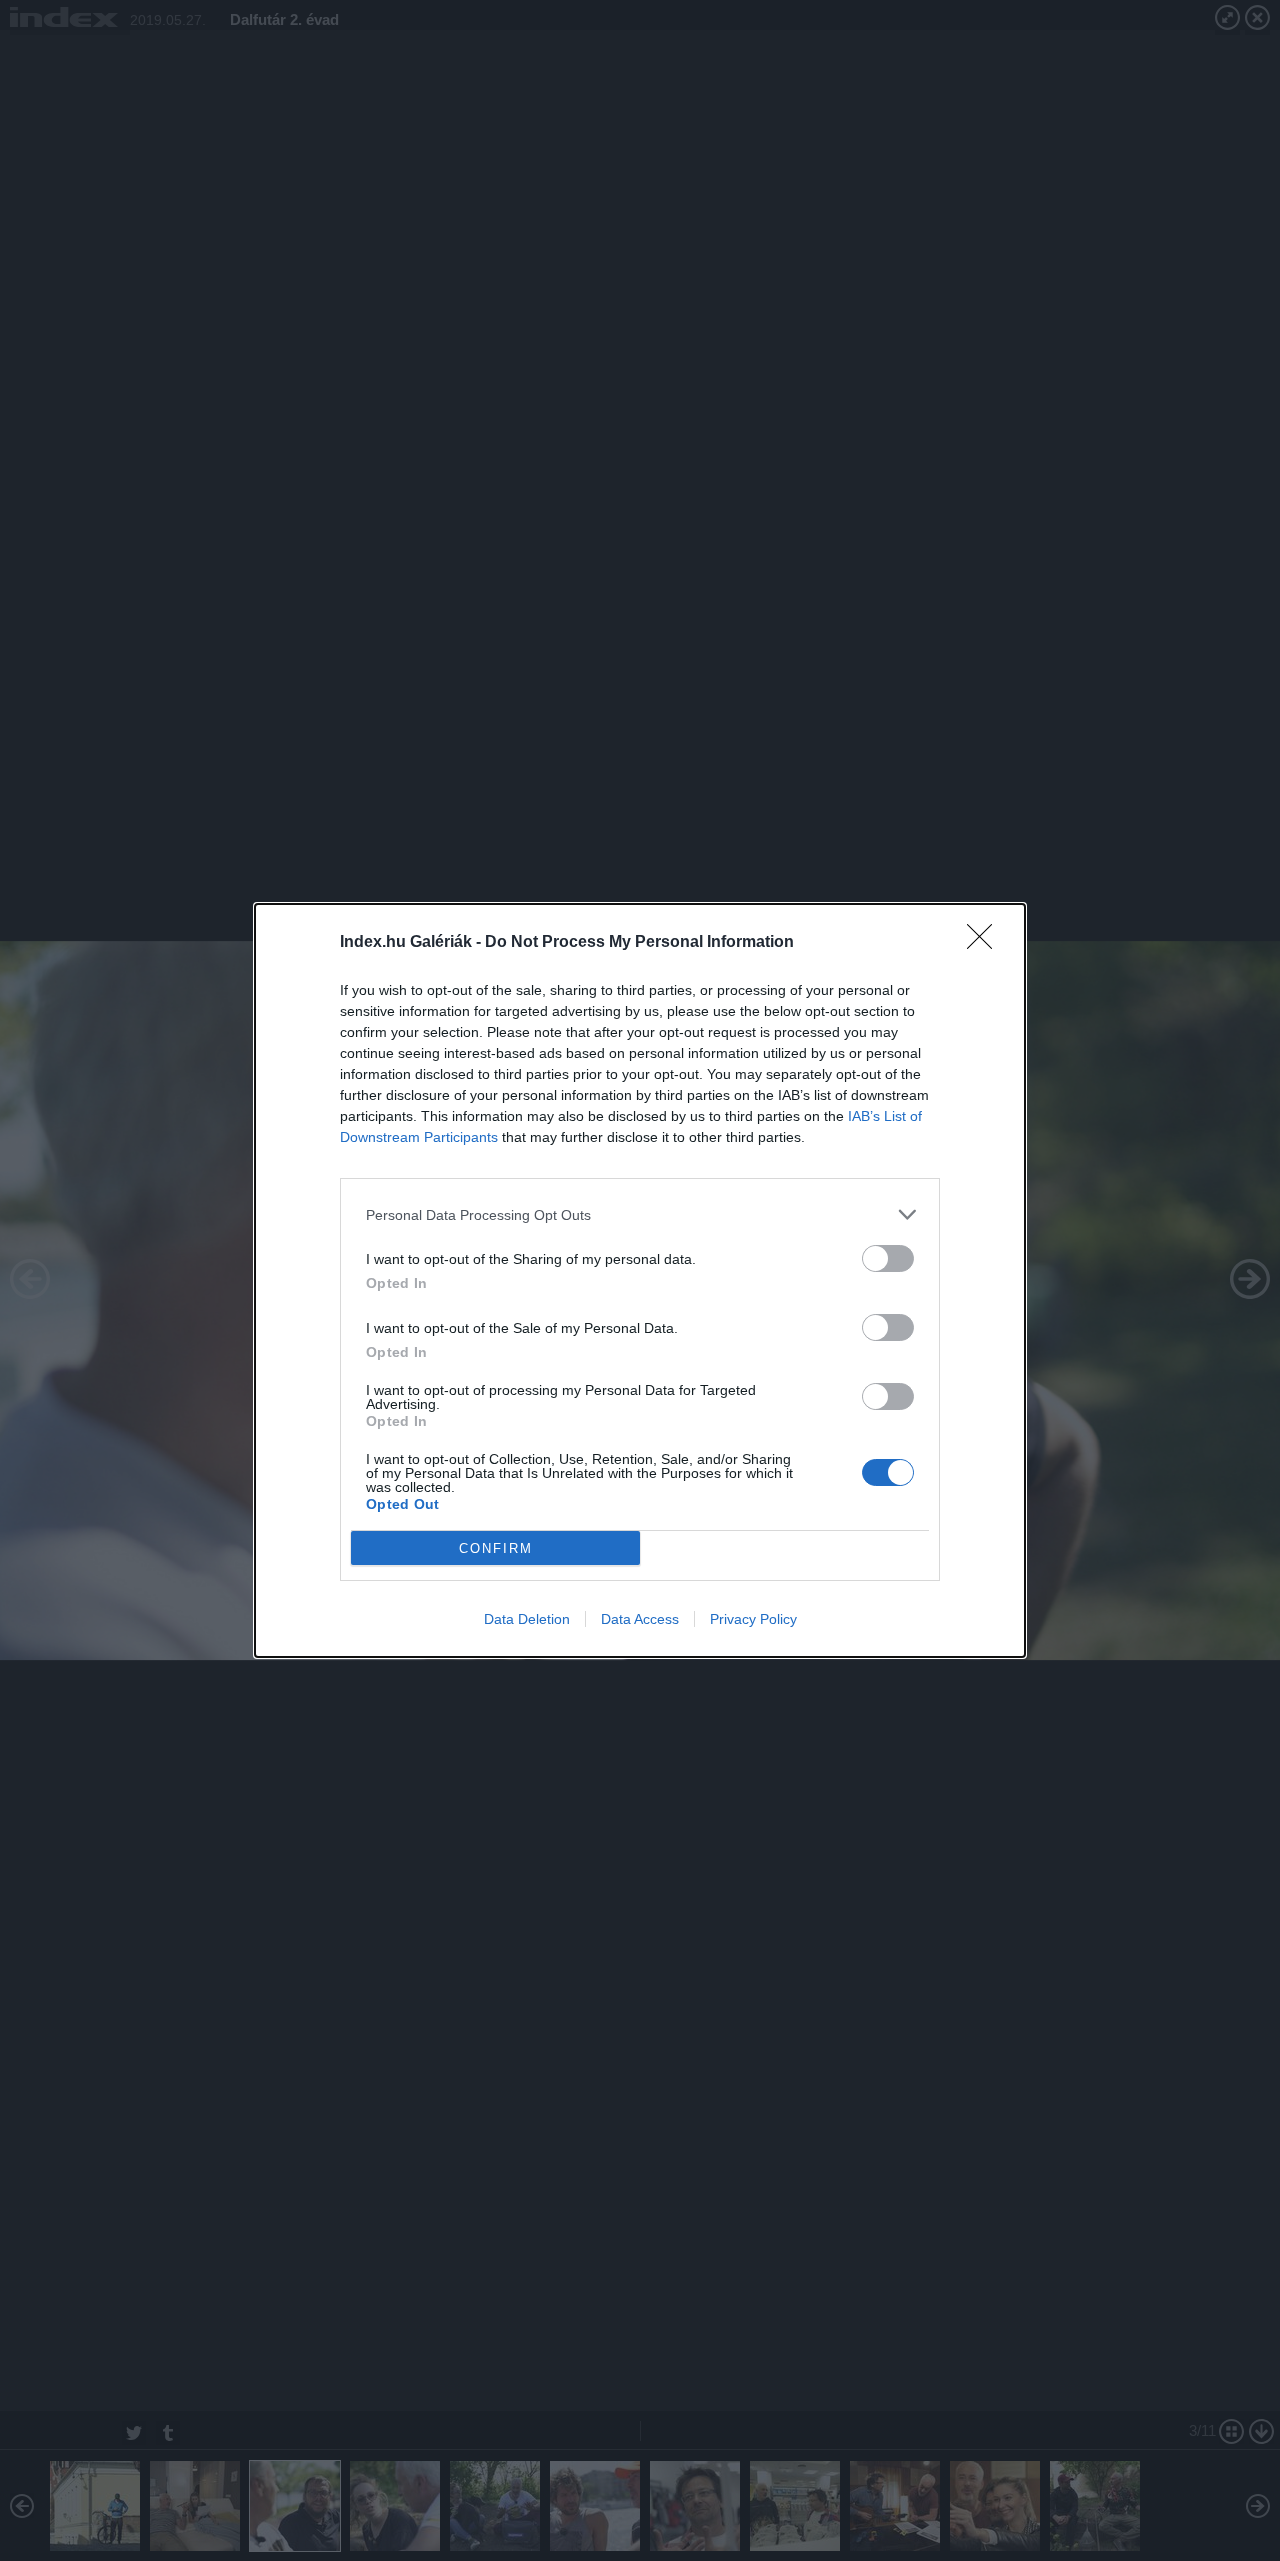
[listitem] (640, 1214)
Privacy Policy (753, 1619)
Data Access (640, 1619)
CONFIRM (496, 1548)
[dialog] (640, 1280)
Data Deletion (527, 1619)
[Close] (986, 943)
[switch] (888, 1258)
